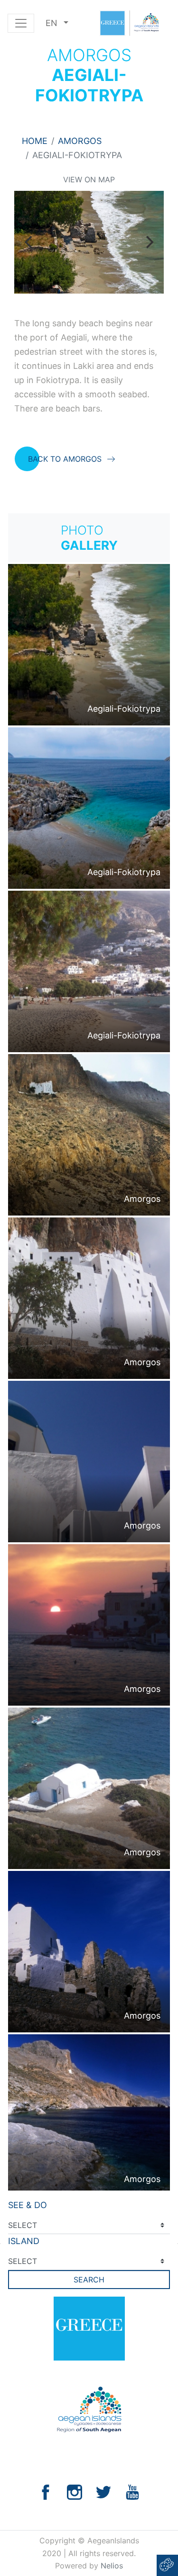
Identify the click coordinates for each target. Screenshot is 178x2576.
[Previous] (29, 242)
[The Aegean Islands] (129, 23)
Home (35, 141)
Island (24, 2241)
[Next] (149, 242)
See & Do (28, 2205)
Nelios (112, 2566)
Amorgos (80, 141)
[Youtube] (132, 2491)
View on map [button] (89, 179)
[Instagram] (75, 2491)
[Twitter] (103, 2491)
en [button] (53, 23)
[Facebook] (46, 2491)
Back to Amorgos (65, 459)
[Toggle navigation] (21, 23)
